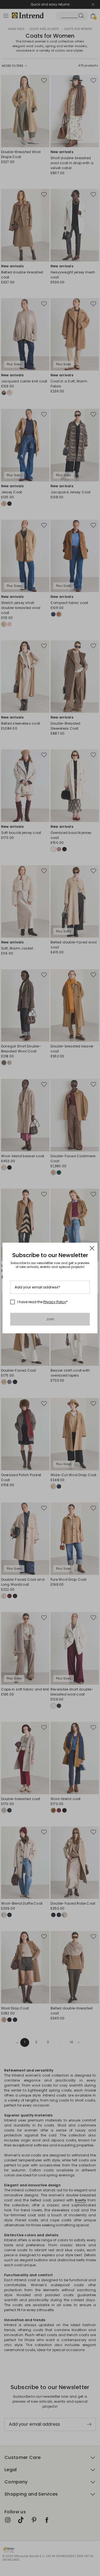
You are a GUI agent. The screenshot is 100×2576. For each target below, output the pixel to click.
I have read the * (42, 1302)
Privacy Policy (55, 1302)
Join (50, 1319)
